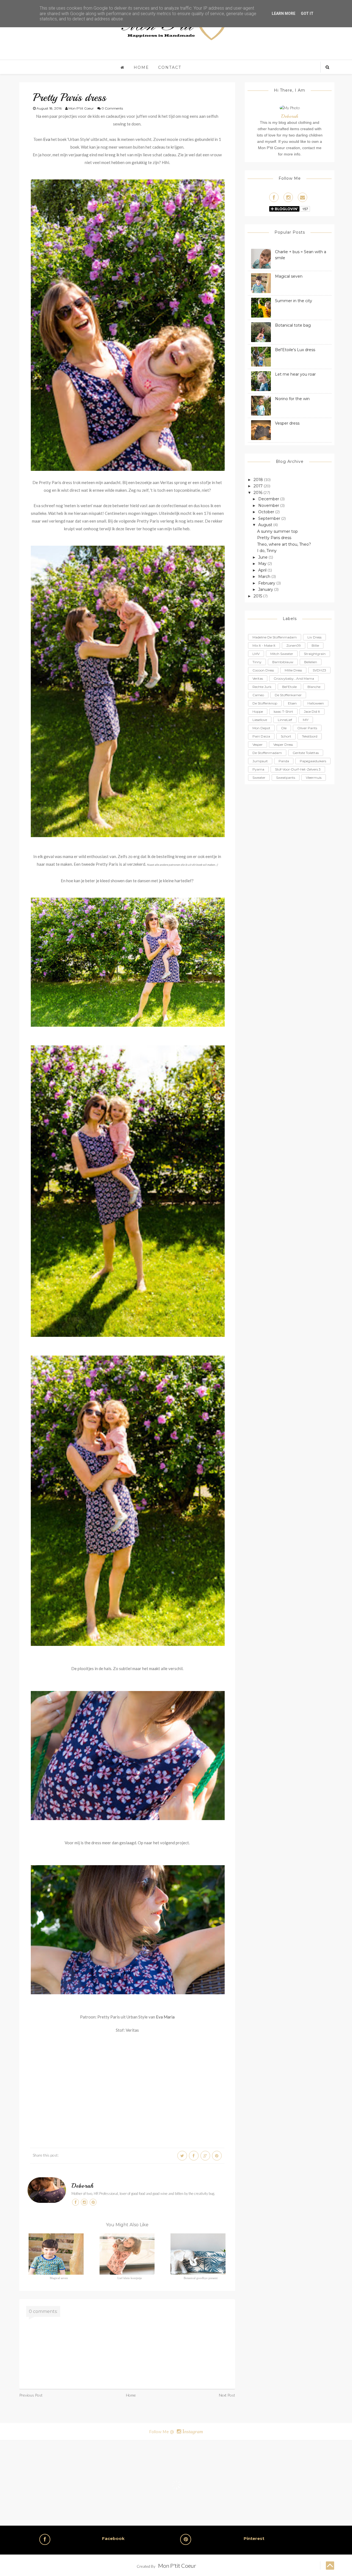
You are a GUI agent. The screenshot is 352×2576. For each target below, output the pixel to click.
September (270, 518)
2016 (258, 493)
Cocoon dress (263, 670)
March (265, 577)
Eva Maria (165, 2017)
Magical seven (59, 2278)
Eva (47, 139)
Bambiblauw (283, 662)
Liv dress (314, 637)
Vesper (258, 745)
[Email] (302, 197)
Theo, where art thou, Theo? (284, 544)
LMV (256, 654)
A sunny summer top (277, 531)
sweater (259, 778)
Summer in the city (294, 301)
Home (141, 67)
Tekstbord (310, 736)
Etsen (292, 703)
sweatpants (286, 778)
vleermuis (314, 778)
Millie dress (293, 670)
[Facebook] (274, 197)
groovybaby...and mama (294, 678)
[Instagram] (288, 197)
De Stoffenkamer (288, 695)
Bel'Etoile (289, 687)
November (269, 506)
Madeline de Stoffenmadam (275, 637)
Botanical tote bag (293, 325)
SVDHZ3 (319, 670)
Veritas (258, 678)
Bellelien (311, 662)
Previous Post (31, 2395)
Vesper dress (287, 423)
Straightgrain (315, 654)
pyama (258, 769)
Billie (315, 645)
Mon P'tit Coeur (177, 2566)
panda (284, 761)
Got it (307, 13)
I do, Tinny (267, 551)
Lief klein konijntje (130, 2278)
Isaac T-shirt (283, 711)
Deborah (83, 2186)
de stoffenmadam (267, 753)
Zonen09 (294, 645)
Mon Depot (261, 728)
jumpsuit (260, 761)
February (267, 583)
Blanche (314, 687)
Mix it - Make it (264, 645)
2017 (259, 486)
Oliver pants (307, 728)
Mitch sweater (282, 654)
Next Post (227, 2395)
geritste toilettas (306, 753)
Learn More (284, 13)
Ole (284, 728)
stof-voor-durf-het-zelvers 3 (298, 769)
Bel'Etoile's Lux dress (295, 350)
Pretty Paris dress (274, 538)
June (263, 557)
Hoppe (258, 711)
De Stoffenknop (265, 703)
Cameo (258, 695)
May (263, 564)
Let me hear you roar (295, 374)
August (266, 525)
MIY (306, 720)
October (267, 512)
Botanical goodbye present (201, 2278)
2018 (259, 480)
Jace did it (312, 711)
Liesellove (260, 720)
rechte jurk (262, 687)
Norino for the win (292, 399)
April (263, 570)
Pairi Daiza (261, 736)
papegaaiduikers (313, 761)
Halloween (316, 703)
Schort (286, 736)
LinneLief (285, 720)
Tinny (257, 662)
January (266, 589)
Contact (170, 67)
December (269, 499)
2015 (258, 596)
